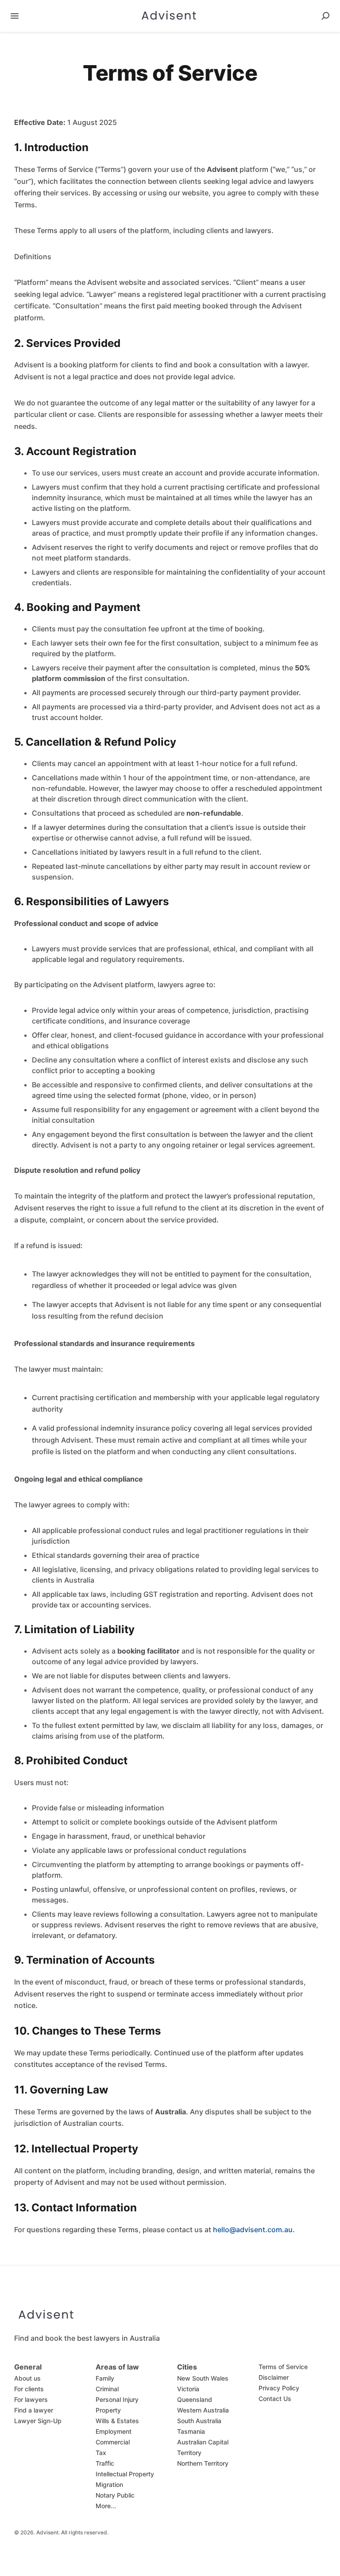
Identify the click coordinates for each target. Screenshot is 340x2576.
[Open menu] (15, 16)
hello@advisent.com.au (253, 2230)
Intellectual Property (125, 2474)
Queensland (195, 2399)
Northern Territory (203, 2463)
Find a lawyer (34, 2410)
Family (105, 2378)
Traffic (105, 2463)
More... (106, 2506)
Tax (101, 2453)
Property (108, 2410)
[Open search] (325, 16)
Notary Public (115, 2495)
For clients (29, 2389)
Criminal (107, 2389)
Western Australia (203, 2410)
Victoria (188, 2389)
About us (27, 2378)
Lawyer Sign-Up (38, 2421)
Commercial (113, 2442)
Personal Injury (117, 2399)
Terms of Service (283, 2367)
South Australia (199, 2421)
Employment (114, 2431)
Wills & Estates (117, 2421)
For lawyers (31, 2399)
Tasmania (191, 2431)
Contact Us (275, 2399)
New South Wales (203, 2378)
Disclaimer (274, 2377)
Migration (109, 2485)
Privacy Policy (279, 2388)
